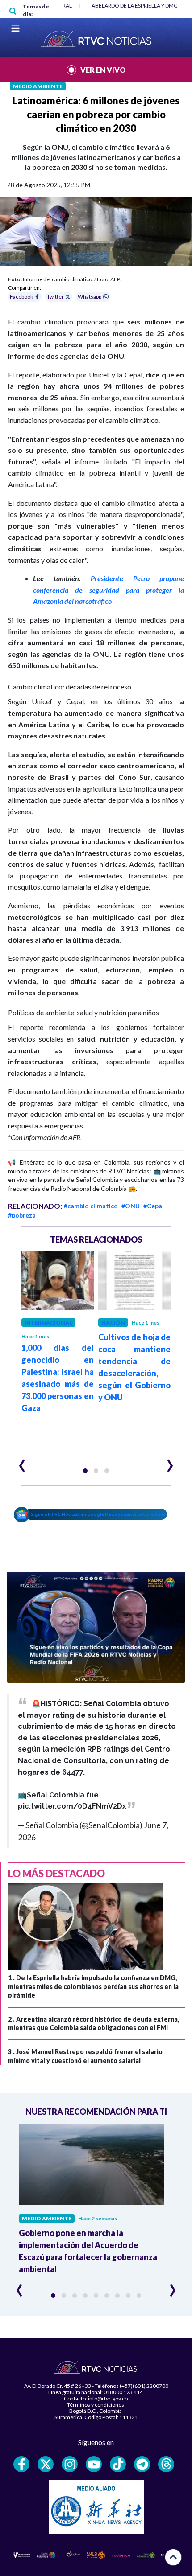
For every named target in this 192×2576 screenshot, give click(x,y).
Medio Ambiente (38, 86)
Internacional (48, 1323)
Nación (113, 1323)
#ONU (131, 1206)
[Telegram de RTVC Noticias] (142, 2464)
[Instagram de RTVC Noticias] (70, 2464)
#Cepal (154, 1206)
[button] (85, 1471)
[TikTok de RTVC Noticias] (118, 2464)
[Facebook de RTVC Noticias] (21, 2464)
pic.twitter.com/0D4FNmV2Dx (72, 1806)
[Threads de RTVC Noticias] (166, 2464)
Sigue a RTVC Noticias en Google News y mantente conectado (98, 1514)
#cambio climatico (91, 1206)
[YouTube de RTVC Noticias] (94, 2464)
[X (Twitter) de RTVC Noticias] (46, 2464)
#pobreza (22, 1215)
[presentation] (22, 1462)
